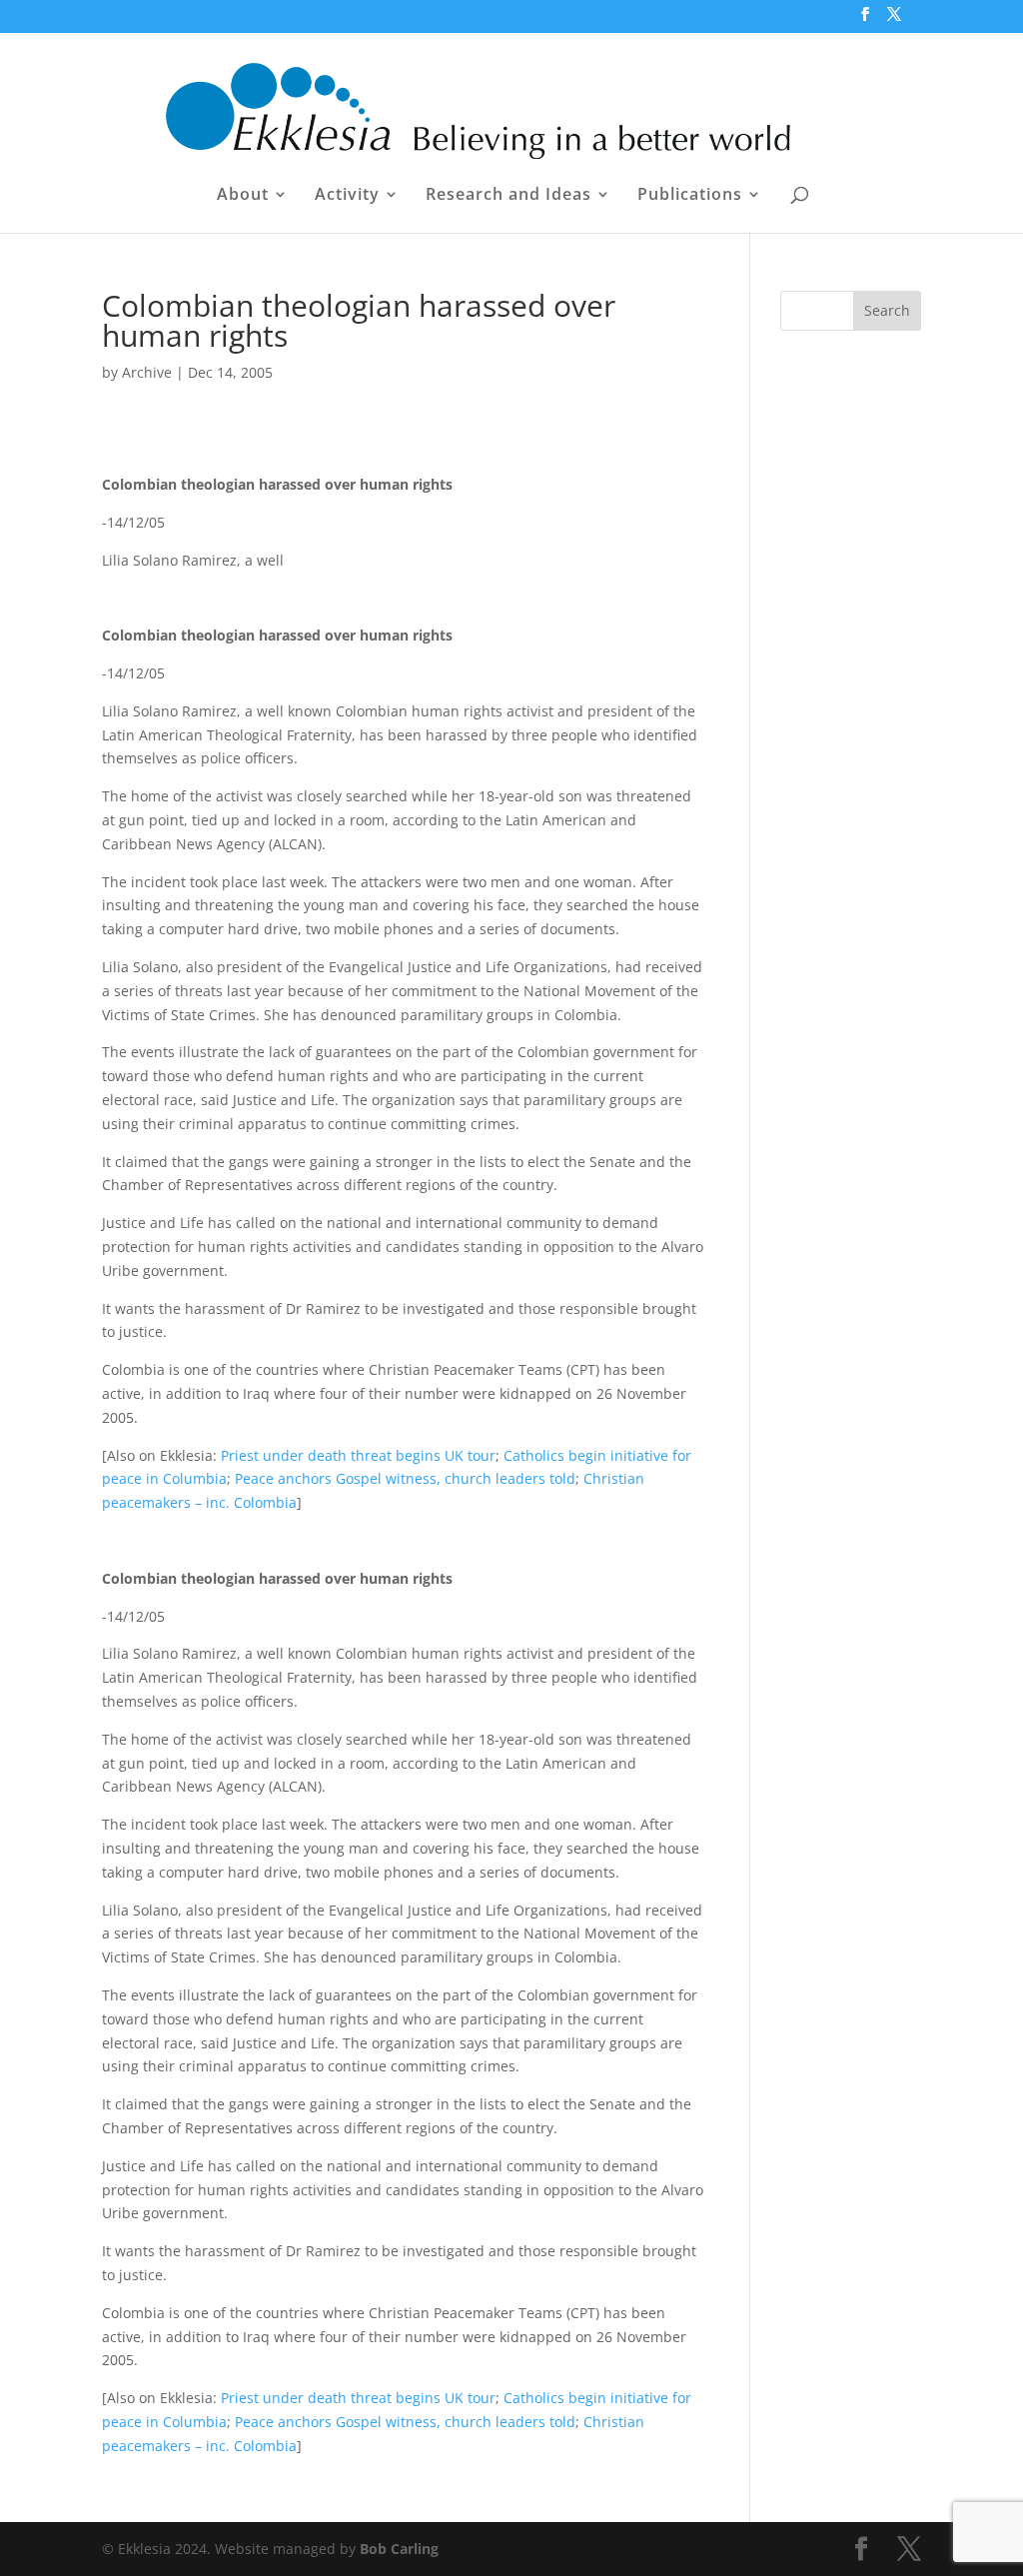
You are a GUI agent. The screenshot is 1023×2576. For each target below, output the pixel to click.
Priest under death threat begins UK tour (358, 1455)
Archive (147, 372)
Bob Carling (399, 2549)
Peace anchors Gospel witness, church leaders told (405, 1478)
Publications (690, 196)
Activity (347, 196)
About (243, 196)
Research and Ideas (509, 196)
